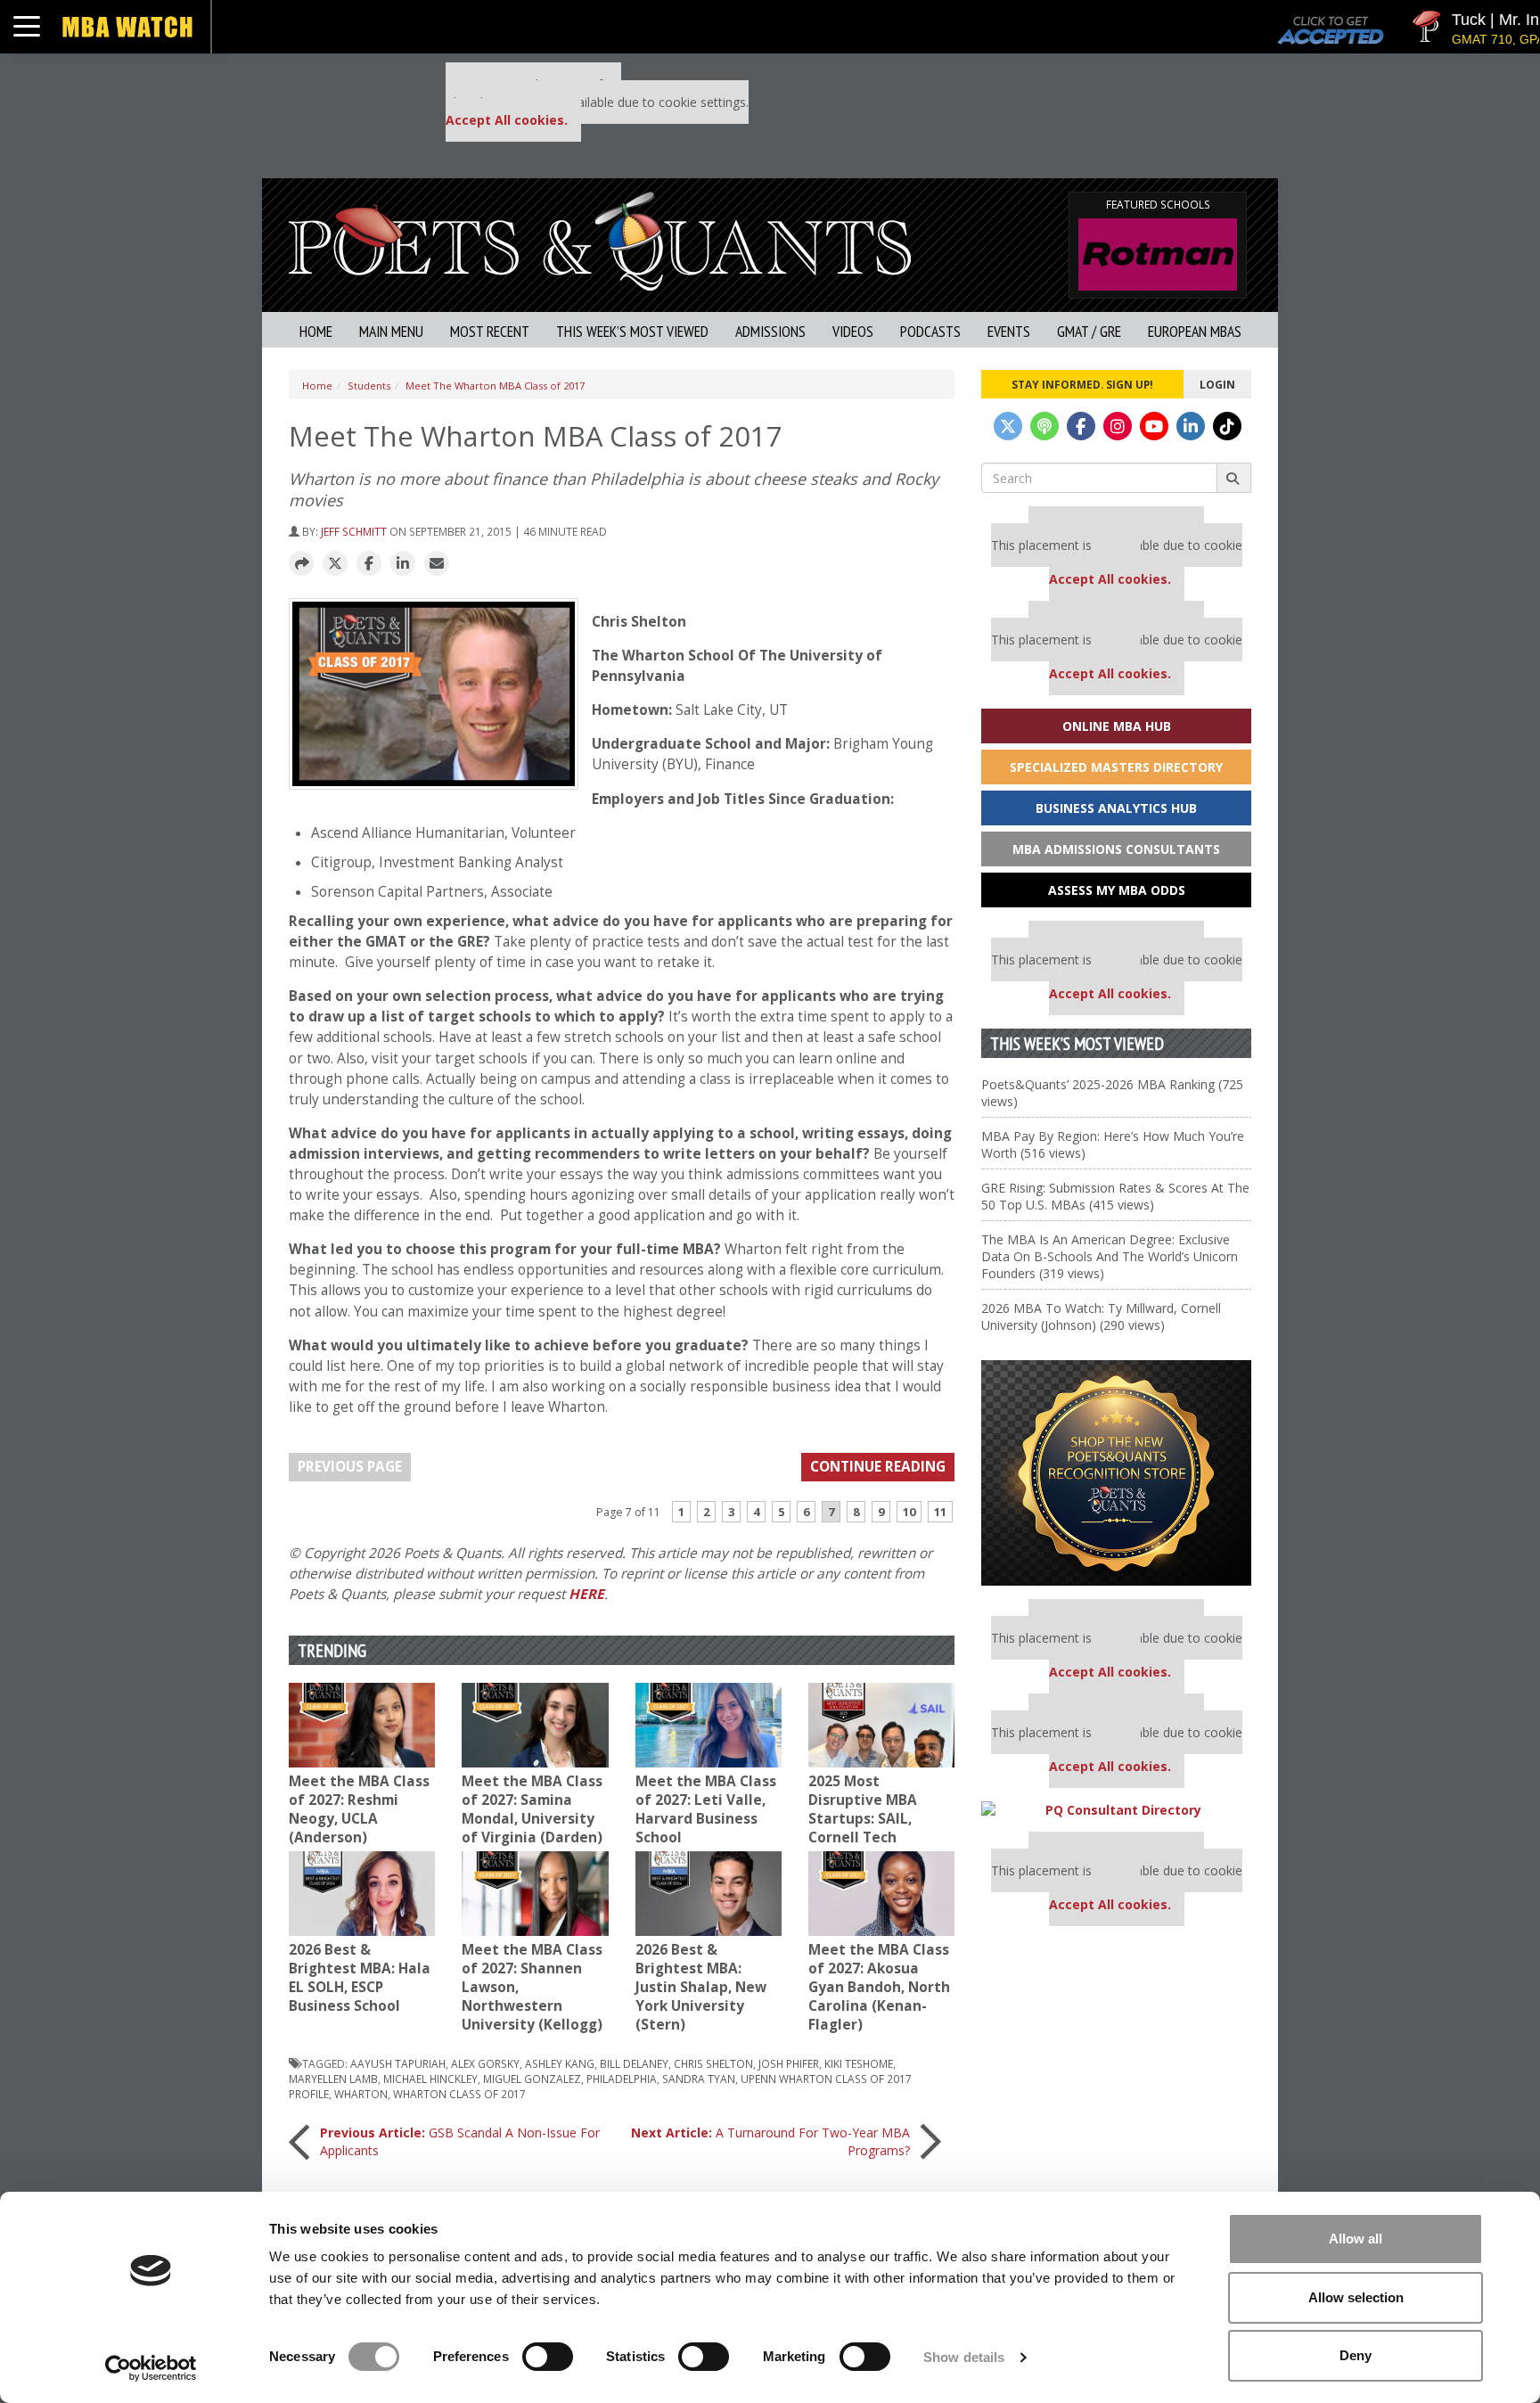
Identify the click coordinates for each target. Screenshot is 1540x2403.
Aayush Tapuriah (398, 2063)
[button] (301, 564)
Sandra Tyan (699, 2079)
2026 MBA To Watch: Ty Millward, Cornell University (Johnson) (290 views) (1101, 1316)
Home (316, 331)
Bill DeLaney (634, 2063)
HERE (586, 1594)
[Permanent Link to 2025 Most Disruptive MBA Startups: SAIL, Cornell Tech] (881, 1725)
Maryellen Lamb (333, 2079)
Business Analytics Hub (1116, 808)
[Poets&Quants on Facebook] (1081, 426)
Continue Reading (878, 1467)
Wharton (361, 2094)
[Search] (1234, 478)
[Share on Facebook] (369, 564)
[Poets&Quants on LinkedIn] (1191, 426)
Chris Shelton (713, 2063)
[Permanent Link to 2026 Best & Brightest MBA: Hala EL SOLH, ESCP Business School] (362, 1894)
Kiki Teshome (859, 2063)
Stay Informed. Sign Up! (1082, 384)
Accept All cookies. (507, 120)
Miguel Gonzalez (532, 2079)
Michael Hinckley (430, 2079)
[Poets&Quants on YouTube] (1154, 426)
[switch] (548, 2357)
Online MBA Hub (1117, 726)
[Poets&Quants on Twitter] (1008, 426)
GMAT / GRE (1089, 331)
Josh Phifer (789, 2063)
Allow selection (1356, 2297)
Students (369, 385)
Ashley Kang (560, 2063)
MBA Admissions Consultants (1116, 849)
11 (940, 1512)
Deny (1356, 2355)
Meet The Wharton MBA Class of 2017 (495, 385)
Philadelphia (622, 2079)
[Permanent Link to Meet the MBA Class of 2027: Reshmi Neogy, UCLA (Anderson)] (362, 1725)
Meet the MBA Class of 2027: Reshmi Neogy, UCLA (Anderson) (359, 1809)
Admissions (770, 331)
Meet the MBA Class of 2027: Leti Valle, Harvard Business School (706, 1809)
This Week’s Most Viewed (632, 331)
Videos (853, 331)
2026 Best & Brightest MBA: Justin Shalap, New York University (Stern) (701, 1987)
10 (909, 1512)
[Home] (600, 239)
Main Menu (391, 331)
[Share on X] (335, 564)
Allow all (1356, 2239)
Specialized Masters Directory (1116, 767)
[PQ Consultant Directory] (1116, 1810)
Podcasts (930, 331)
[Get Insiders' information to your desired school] (1116, 1473)
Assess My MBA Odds (1117, 890)
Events (1009, 331)
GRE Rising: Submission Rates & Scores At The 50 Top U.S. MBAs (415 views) (1115, 1196)
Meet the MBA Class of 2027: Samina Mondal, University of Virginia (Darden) (532, 1809)
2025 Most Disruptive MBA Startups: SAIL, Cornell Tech (863, 1809)
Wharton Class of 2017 (459, 2094)
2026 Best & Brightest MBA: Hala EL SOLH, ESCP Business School (360, 1978)
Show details (964, 2357)
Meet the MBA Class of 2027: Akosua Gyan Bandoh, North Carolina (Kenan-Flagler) (879, 1987)
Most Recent (490, 331)
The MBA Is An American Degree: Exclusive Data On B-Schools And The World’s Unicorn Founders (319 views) (1110, 1256)
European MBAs (1195, 331)
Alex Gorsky (485, 2063)
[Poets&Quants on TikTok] (1227, 426)
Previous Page (350, 1467)
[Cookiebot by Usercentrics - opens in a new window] (151, 2368)
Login (1217, 384)
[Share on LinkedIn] (403, 564)
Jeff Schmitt (354, 531)
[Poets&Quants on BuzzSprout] (1044, 426)
